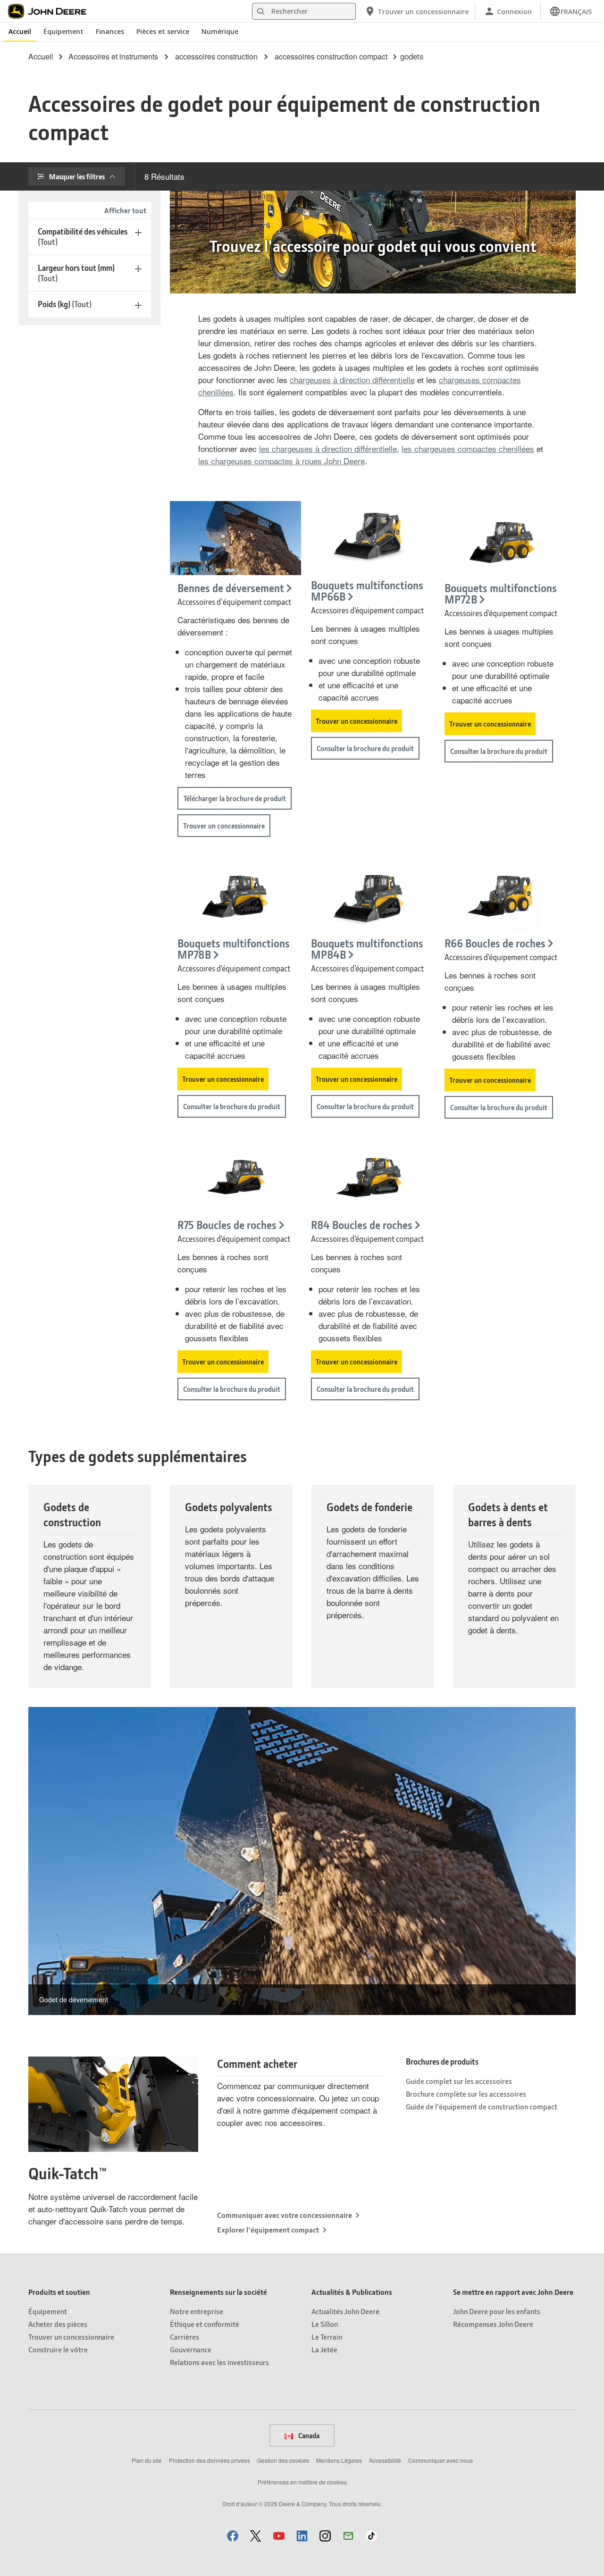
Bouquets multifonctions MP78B (234, 949)
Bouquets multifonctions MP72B (501, 594)
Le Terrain (327, 2337)
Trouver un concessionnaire (224, 826)
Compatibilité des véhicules (83, 237)
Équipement (63, 31)
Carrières (185, 2337)
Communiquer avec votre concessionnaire (285, 2215)
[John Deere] (52, 11)
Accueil (20, 31)
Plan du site (147, 2460)
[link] (570, 11)
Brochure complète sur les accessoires (466, 2094)
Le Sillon (325, 2324)
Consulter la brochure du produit (365, 748)
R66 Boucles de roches (495, 943)
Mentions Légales (339, 2460)
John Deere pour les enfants (497, 2311)
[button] (233, 2536)
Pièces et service (163, 31)
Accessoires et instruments (113, 57)
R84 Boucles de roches (362, 1225)
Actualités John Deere (345, 2311)
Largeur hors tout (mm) (76, 273)
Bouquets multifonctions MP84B (367, 949)
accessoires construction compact (331, 57)
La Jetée (324, 2349)
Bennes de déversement (231, 588)
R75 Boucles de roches (227, 1225)
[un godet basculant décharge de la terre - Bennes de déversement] (235, 538)
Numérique (220, 31)
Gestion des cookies (283, 2460)
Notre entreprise (197, 2311)
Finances (110, 31)
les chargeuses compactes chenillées (468, 448)
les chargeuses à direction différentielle (328, 448)
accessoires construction (216, 57)
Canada (308, 2435)
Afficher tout (125, 210)
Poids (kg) (65, 304)
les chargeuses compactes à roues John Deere (281, 461)
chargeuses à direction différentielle (352, 380)
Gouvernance (191, 2349)
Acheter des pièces (58, 2324)
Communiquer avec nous (440, 2460)
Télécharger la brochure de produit (235, 798)
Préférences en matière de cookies (302, 2482)
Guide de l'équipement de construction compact (482, 2106)
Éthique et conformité (205, 2324)
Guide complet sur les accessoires (459, 2081)
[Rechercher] (260, 12)
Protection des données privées (210, 2460)
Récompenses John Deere (493, 2324)
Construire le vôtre (58, 2349)
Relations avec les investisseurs (219, 2362)
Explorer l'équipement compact (268, 2229)
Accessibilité (385, 2460)
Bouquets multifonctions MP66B (367, 591)
